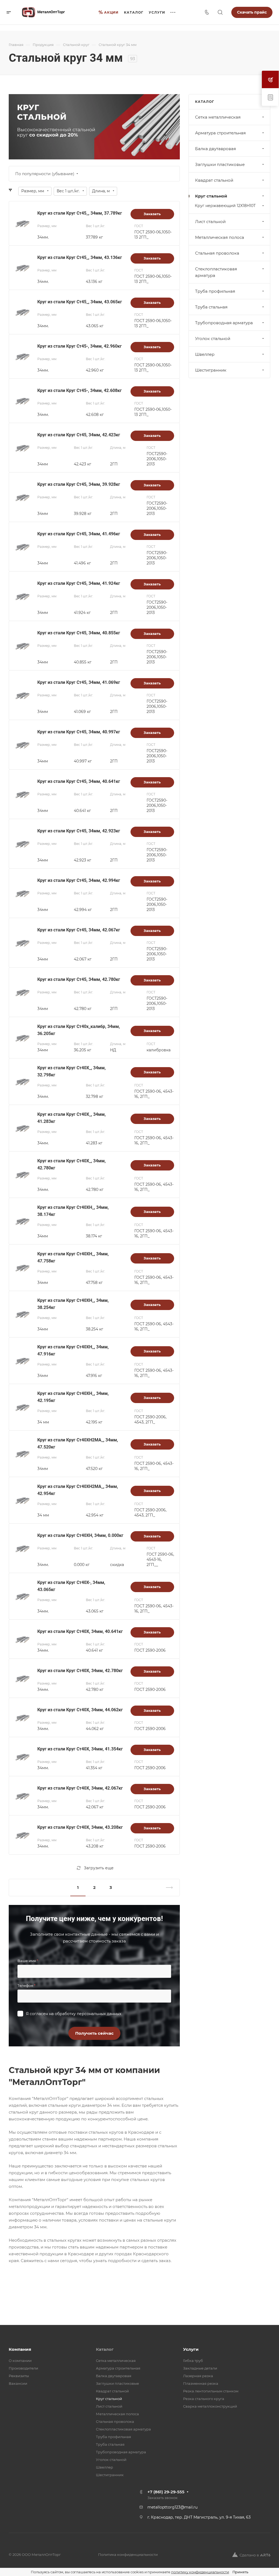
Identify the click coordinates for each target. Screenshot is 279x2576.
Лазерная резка (198, 2376)
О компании (20, 2361)
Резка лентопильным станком (211, 2391)
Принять (240, 2572)
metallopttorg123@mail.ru (172, 2507)
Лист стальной (210, 222)
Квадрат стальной (214, 180)
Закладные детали (200, 2368)
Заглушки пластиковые (220, 164)
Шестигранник (211, 370)
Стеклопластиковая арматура (216, 272)
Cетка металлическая (218, 117)
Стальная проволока (217, 253)
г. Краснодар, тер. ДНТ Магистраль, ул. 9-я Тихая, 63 (199, 2517)
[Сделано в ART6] (251, 2555)
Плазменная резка (201, 2383)
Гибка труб (193, 2361)
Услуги (191, 2349)
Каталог (105, 2349)
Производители (23, 2368)
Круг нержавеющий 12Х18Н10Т (225, 206)
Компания (20, 2349)
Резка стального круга (204, 2399)
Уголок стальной (213, 339)
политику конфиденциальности (200, 2572)
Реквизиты (19, 2376)
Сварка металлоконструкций (210, 2406)
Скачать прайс (252, 12)
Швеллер (205, 354)
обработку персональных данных (88, 2014)
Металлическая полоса (220, 237)
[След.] (167, 1888)
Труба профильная (215, 291)
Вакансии (18, 2383)
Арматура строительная (220, 133)
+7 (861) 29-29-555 (166, 2492)
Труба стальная (211, 307)
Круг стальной (211, 196)
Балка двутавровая (216, 149)
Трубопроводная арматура (224, 323)
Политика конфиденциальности (128, 2555)
